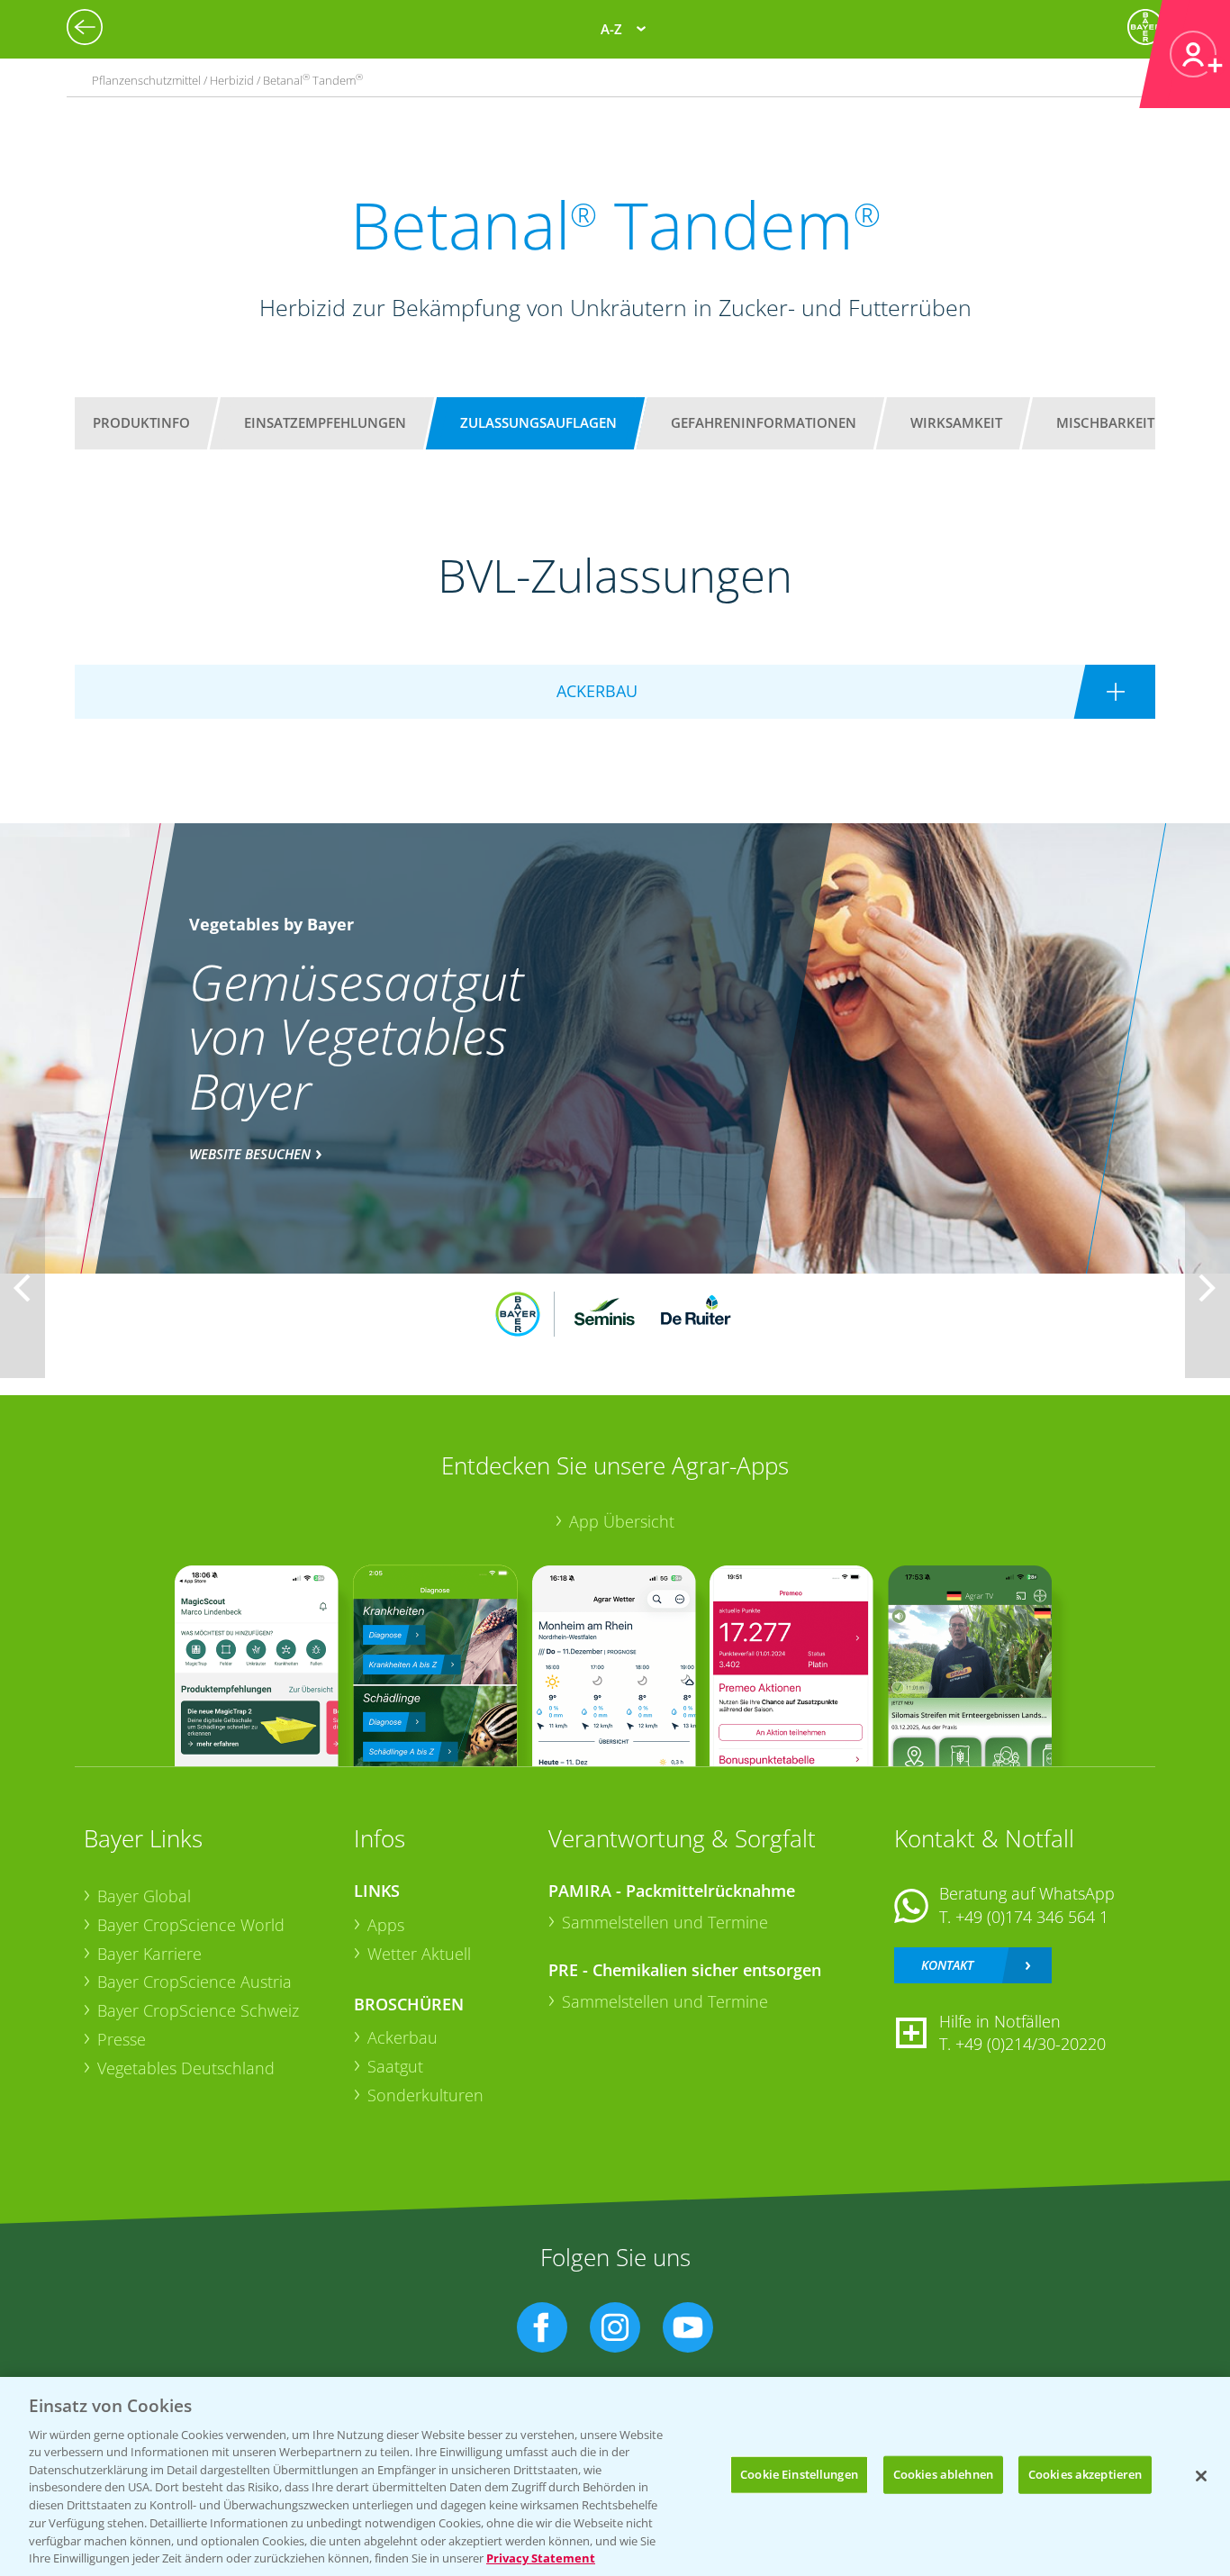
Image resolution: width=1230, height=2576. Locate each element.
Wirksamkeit (956, 422)
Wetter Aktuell (419, 1954)
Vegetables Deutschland (186, 2068)
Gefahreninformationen (764, 422)
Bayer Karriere (149, 1954)
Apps (386, 1925)
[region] (615, 2476)
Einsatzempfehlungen (325, 422)
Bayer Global (144, 1896)
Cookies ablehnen (943, 2474)
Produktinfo (141, 422)
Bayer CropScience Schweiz (198, 2010)
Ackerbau (402, 2037)
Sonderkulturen (425, 2095)
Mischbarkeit (1105, 422)
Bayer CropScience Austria (194, 1982)
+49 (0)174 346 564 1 (1032, 1917)
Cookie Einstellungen (799, 2474)
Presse (122, 2039)
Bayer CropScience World (191, 1925)
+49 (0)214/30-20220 (1031, 2044)
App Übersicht (622, 1521)
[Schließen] (1201, 2476)
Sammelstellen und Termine (665, 1922)
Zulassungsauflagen (538, 422)
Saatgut (395, 2066)
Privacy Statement (541, 2557)
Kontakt (947, 1965)
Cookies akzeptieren (1085, 2474)
